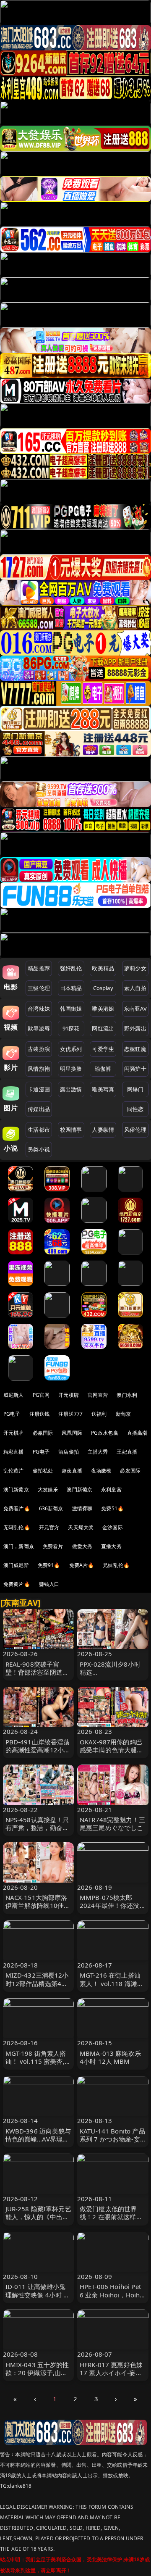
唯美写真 (103, 1089)
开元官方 (49, 1527)
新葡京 (123, 1414)
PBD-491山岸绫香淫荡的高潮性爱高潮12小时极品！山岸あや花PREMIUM (38, 1754)
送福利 (99, 1414)
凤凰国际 (72, 1433)
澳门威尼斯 (16, 1565)
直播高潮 (137, 1433)
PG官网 (41, 1395)
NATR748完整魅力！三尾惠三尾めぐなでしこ (112, 1824)
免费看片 (53, 1546)
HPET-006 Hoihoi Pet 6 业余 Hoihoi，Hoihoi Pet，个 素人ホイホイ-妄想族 (113, 2299)
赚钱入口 (49, 1584)
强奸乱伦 (71, 968)
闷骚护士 (135, 1069)
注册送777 (70, 1414)
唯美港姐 (103, 1009)
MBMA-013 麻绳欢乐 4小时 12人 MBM (110, 2057)
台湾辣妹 (39, 1009)
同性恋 (135, 1109)
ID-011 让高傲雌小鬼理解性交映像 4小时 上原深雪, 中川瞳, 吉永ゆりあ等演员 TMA (38, 2299)
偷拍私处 (43, 1471)
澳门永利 (127, 1395)
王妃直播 (127, 1452)
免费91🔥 (49, 1565)
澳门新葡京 (16, 1489)
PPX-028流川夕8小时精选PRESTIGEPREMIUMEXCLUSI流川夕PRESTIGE (112, 1676)
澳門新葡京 (79, 1489)
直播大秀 (111, 1546)
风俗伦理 (135, 1130)
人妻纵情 (103, 1130)
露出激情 (71, 1089)
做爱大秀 (82, 1546)
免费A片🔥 (82, 1565)
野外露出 (135, 1028)
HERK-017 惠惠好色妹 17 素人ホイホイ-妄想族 (111, 2373)
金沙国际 (113, 1527)
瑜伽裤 (103, 1069)
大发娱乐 (48, 1489)
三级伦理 (39, 988)
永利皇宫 (111, 1489)
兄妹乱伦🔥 (116, 1565)
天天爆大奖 (81, 1527)
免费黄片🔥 (17, 1584)
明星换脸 (71, 1069)
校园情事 (71, 1130)
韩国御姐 (71, 1009)
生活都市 (39, 1130)
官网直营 (98, 1395)
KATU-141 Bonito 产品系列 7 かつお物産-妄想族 (112, 2139)
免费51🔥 (112, 1508)
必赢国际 (43, 1433)
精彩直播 (14, 1452)
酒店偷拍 (69, 1452)
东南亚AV (135, 1009)
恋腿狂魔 (135, 1049)
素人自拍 (135, 988)
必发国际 (130, 1471)
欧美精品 (103, 968)
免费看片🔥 (17, 1508)
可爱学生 (103, 1049)
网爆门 (135, 1089)
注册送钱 (40, 1414)
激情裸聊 (82, 1508)
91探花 (71, 1028)
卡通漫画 (39, 1089)
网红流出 (103, 1028)
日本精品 (71, 988)
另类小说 (39, 1149)
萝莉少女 (135, 968)
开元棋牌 (69, 1395)
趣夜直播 (72, 1471)
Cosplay (103, 988)
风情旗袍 (39, 1069)
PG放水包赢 (105, 1433)
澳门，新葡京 (19, 1546)
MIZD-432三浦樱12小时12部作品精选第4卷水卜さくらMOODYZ (37, 1983)
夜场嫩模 (101, 1471)
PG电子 (12, 1414)
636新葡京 (51, 1508)
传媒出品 (39, 1109)
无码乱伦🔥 (17, 1527)
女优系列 (71, 1049)
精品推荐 (39, 968)
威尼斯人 (14, 1395)
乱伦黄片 (14, 1471)
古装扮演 (39, 1049)
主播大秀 (98, 1452)
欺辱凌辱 (39, 1028)
